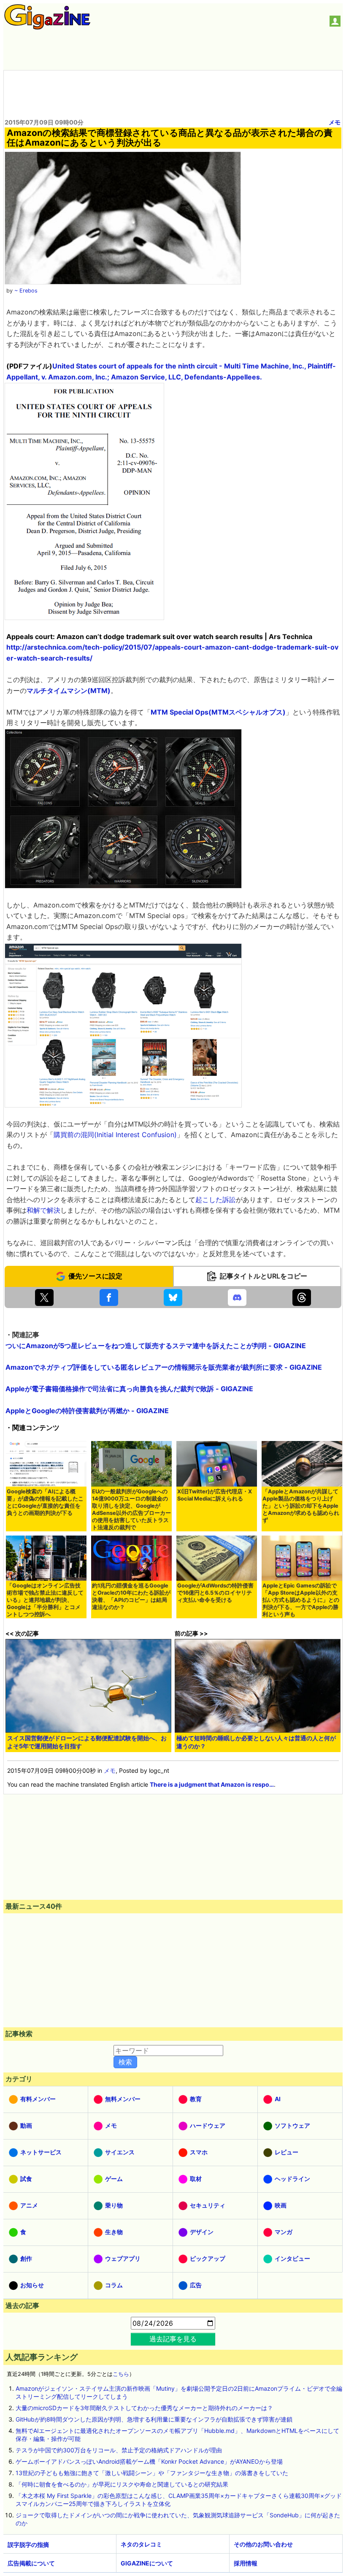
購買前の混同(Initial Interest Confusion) (115, 1135)
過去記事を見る (173, 2339)
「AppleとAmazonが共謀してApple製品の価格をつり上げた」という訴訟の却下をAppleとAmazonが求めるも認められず (301, 1506)
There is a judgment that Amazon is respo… (212, 1784)
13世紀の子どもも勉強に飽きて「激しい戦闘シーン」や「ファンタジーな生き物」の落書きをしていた (152, 2473)
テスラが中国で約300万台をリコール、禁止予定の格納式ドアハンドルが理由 (119, 2450)
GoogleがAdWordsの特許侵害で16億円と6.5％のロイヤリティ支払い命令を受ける (215, 1593)
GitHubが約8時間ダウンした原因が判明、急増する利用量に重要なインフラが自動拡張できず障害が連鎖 (154, 2419)
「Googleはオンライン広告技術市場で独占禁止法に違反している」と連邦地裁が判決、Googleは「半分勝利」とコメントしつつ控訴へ (45, 1600)
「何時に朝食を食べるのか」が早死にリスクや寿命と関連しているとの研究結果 (122, 2484)
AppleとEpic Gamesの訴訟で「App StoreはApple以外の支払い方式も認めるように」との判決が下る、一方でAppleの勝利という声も (301, 1600)
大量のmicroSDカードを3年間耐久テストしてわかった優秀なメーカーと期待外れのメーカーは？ (144, 2408)
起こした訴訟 (216, 1200)
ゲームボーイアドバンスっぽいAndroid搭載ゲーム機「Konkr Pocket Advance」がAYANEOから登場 (149, 2461)
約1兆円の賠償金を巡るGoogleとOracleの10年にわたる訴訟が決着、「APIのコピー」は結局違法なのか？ (131, 1596)
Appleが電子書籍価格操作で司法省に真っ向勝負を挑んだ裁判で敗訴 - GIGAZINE (129, 1389)
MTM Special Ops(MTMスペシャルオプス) (218, 712)
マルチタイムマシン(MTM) (69, 691)
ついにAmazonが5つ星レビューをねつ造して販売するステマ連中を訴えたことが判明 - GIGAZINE (156, 1346)
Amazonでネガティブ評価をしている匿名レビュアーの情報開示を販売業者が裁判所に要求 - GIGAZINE (164, 1367)
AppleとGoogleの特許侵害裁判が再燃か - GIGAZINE (87, 1411)
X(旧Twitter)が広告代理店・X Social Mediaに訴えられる (215, 1495)
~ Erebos (26, 291)
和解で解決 (43, 1210)
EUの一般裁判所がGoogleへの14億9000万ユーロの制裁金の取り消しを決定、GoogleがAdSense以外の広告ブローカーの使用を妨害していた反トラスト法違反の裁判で (131, 1509)
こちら (121, 2374)
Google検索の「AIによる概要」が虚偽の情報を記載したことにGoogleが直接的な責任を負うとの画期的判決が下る (45, 1502)
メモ (335, 122)
